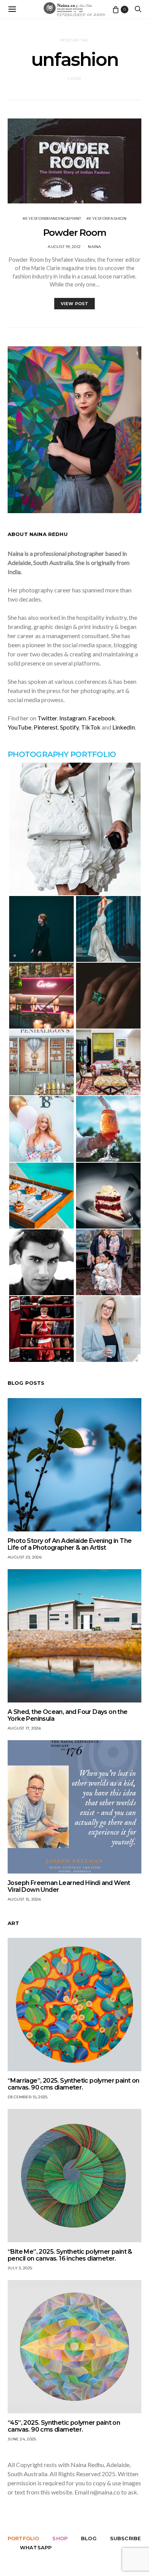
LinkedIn (124, 727)
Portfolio (23, 2538)
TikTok (91, 727)
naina (94, 247)
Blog (89, 2538)
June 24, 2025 (22, 2439)
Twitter (47, 718)
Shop (60, 2538)
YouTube (19, 727)
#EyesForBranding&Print (52, 218)
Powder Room (75, 233)
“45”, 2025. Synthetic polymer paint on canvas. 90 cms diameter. (64, 2426)
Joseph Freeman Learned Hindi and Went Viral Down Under (69, 1886)
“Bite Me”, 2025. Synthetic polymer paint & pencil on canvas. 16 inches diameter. (70, 2255)
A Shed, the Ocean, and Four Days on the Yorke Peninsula (68, 1715)
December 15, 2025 (28, 2097)
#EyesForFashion (106, 218)
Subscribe (125, 2538)
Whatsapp (36, 2547)
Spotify (69, 727)
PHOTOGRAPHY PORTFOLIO (62, 754)
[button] (74, 829)
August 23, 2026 (25, 1557)
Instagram (73, 718)
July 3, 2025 (20, 2268)
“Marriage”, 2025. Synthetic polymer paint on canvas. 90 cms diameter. (74, 2084)
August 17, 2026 (24, 1728)
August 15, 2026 (24, 1899)
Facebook (102, 718)
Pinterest (46, 727)
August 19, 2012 (64, 247)
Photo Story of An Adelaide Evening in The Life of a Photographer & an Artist (70, 1544)
